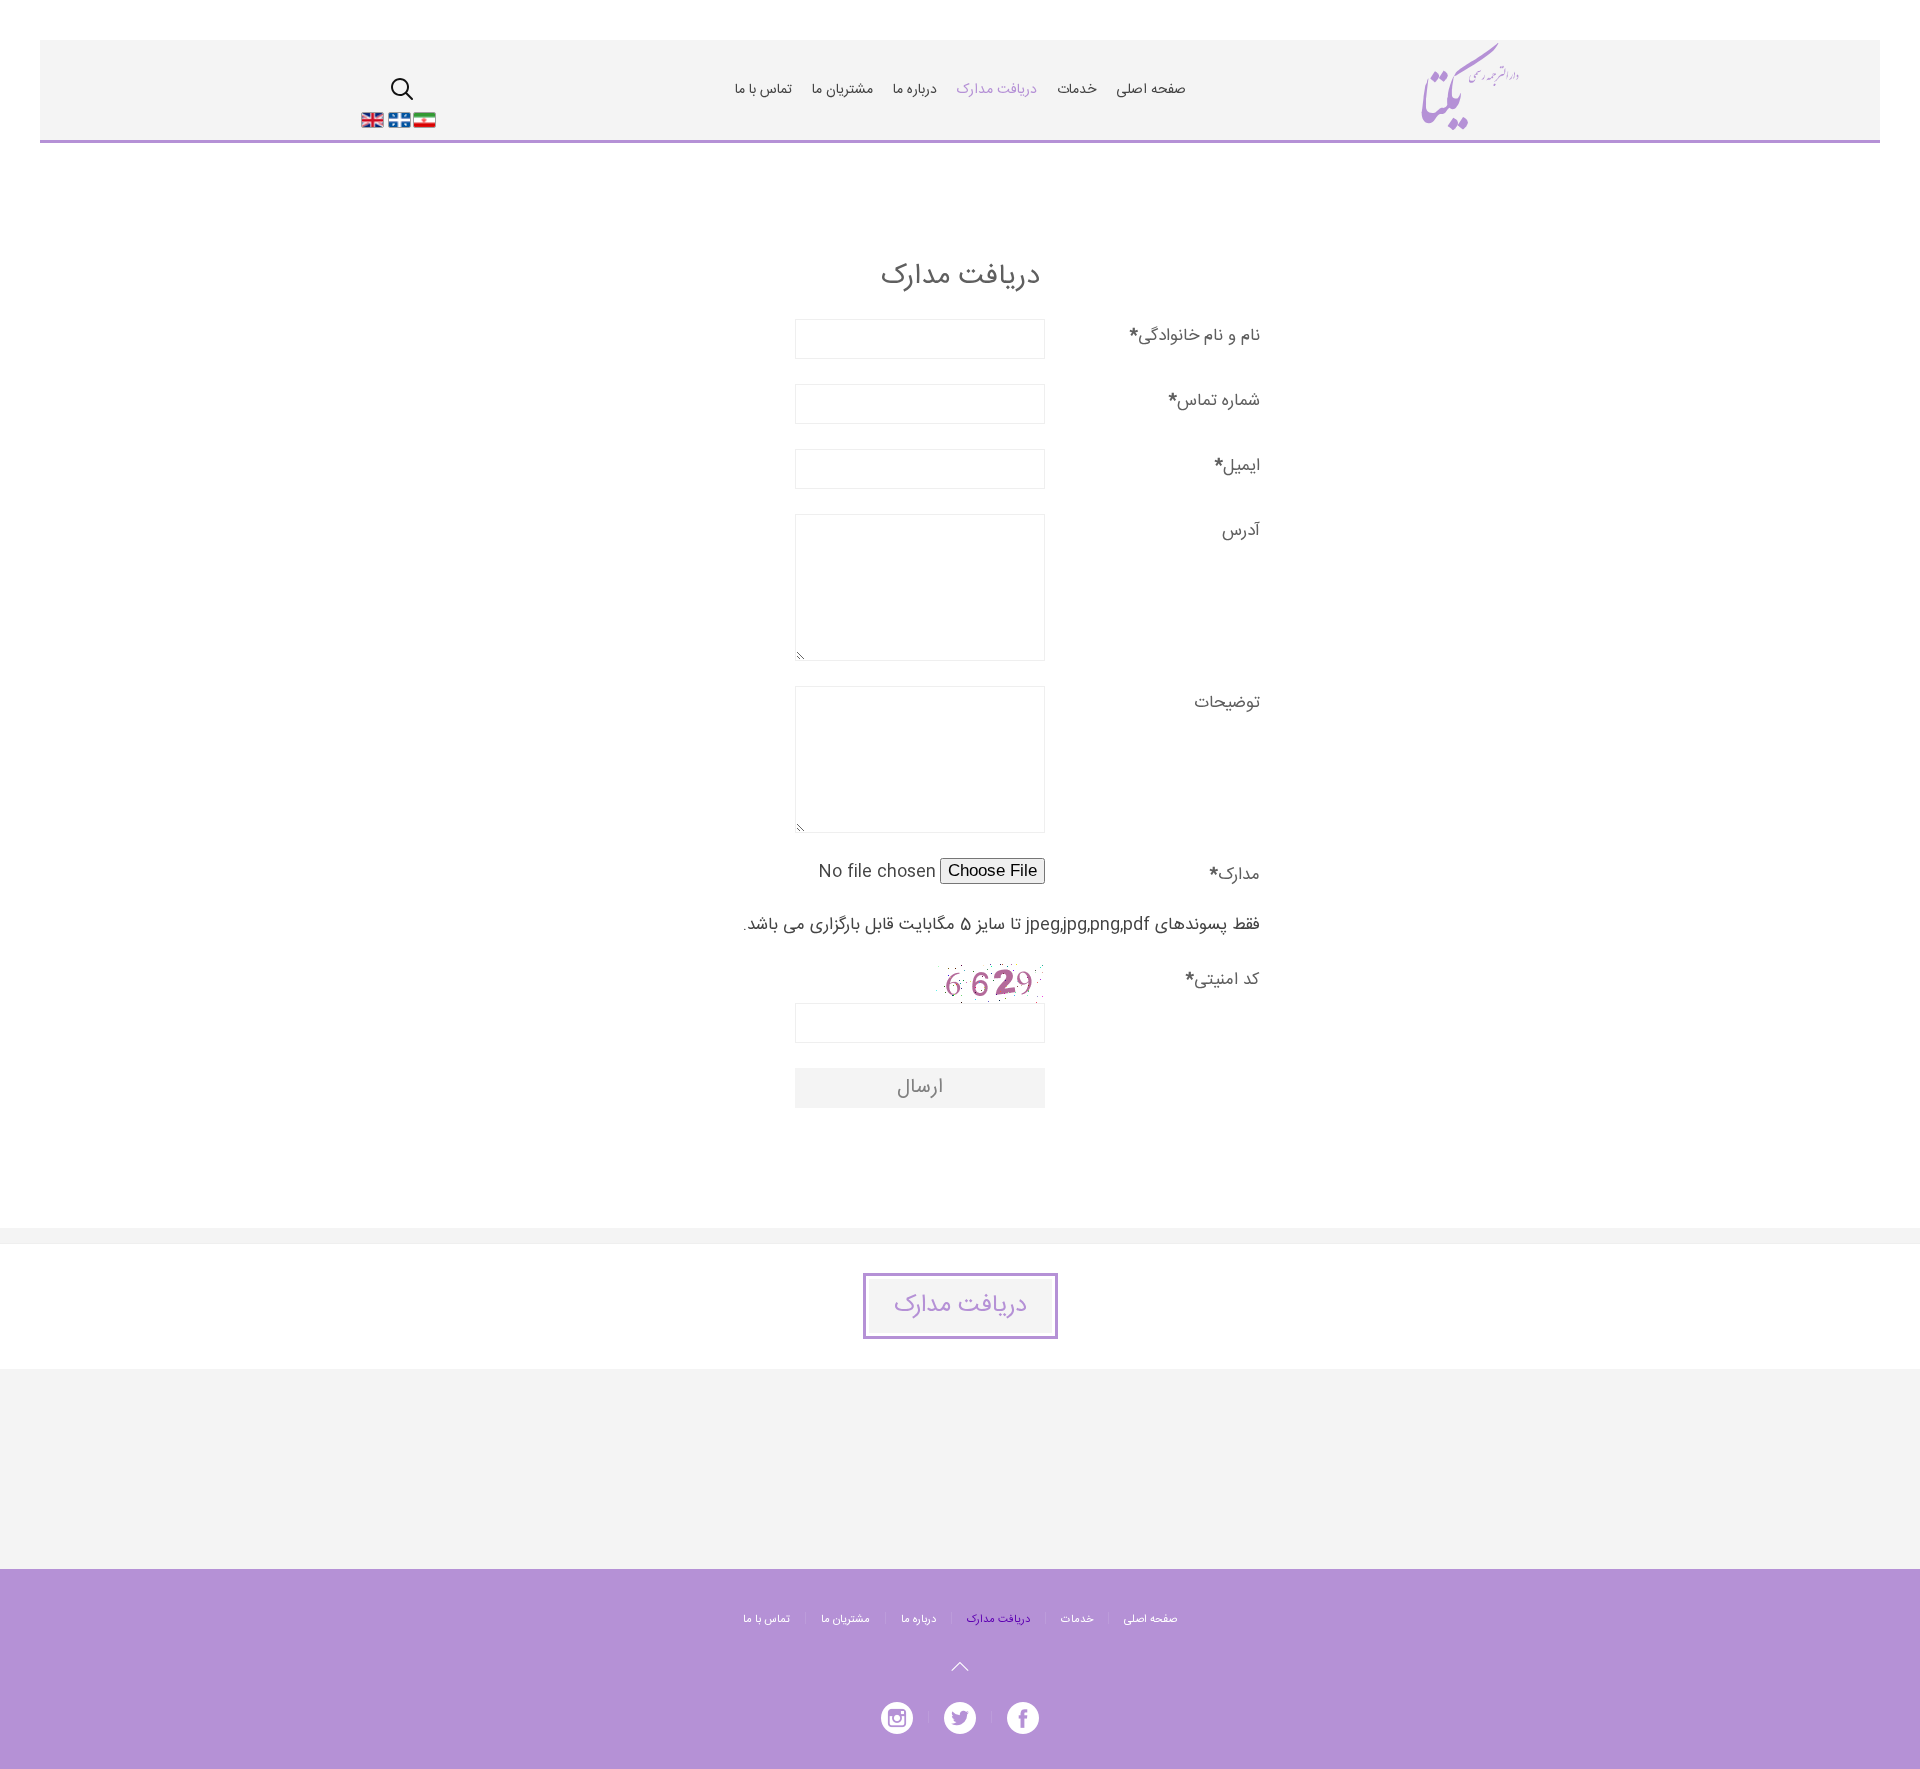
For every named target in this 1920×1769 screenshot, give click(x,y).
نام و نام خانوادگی (1195, 336)
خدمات (1076, 90)
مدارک (1235, 875)
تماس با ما (763, 90)
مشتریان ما (842, 90)
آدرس (1241, 531)
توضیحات (1227, 703)
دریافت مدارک (997, 90)
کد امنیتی (1223, 980)
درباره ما (915, 90)
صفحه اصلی (1151, 90)
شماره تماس (1214, 401)
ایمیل (1237, 466)
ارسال (920, 1087)
